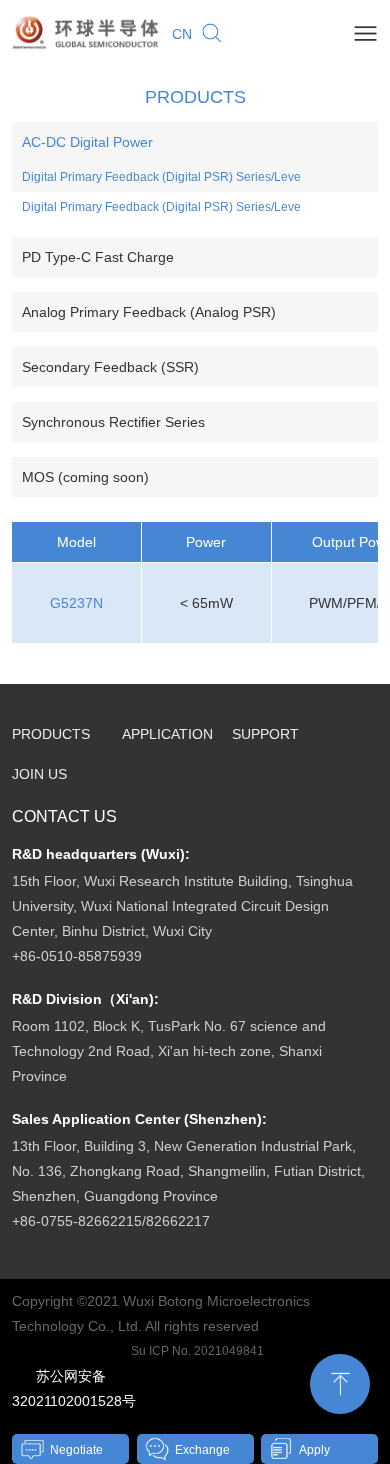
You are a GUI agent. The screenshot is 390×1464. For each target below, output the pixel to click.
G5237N (76, 603)
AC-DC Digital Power (87, 142)
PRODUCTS (51, 734)
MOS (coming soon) (85, 477)
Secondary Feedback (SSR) (110, 367)
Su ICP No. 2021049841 (197, 1351)
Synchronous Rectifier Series (113, 422)
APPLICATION (167, 734)
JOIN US (39, 774)
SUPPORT (265, 734)
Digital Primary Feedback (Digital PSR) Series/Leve (161, 177)
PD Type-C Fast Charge (98, 257)
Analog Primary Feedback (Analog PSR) (149, 312)
